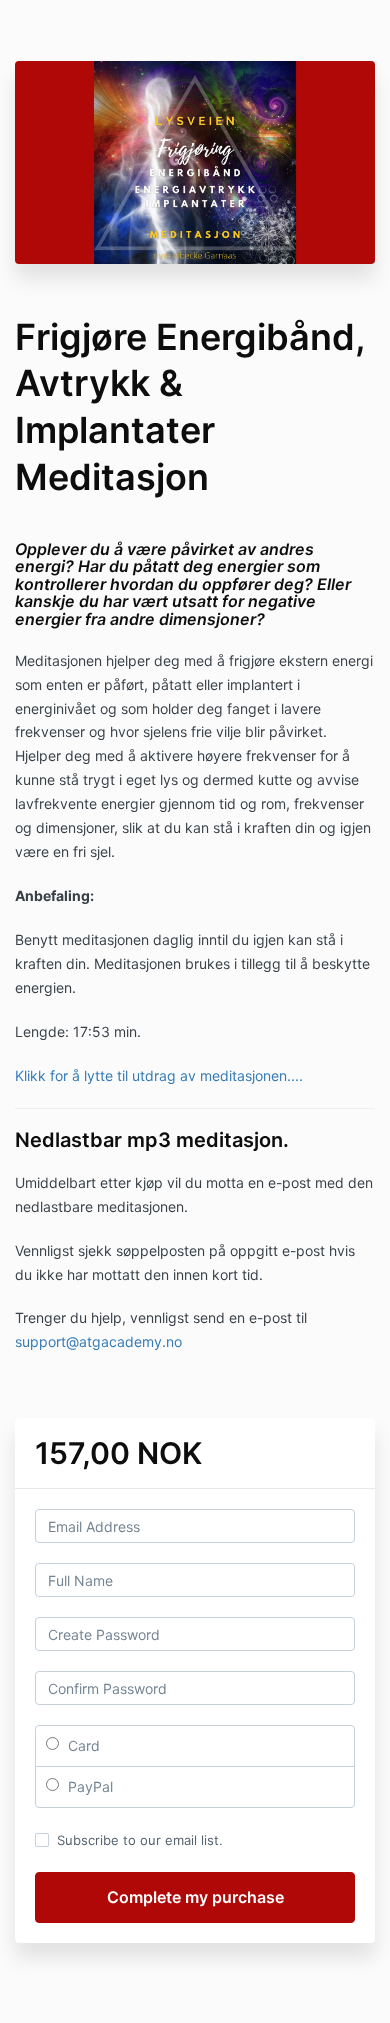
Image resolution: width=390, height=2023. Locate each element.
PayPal (88, 1786)
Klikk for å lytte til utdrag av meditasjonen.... (159, 1075)
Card (82, 1745)
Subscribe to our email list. (140, 1840)
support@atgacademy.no (98, 1341)
